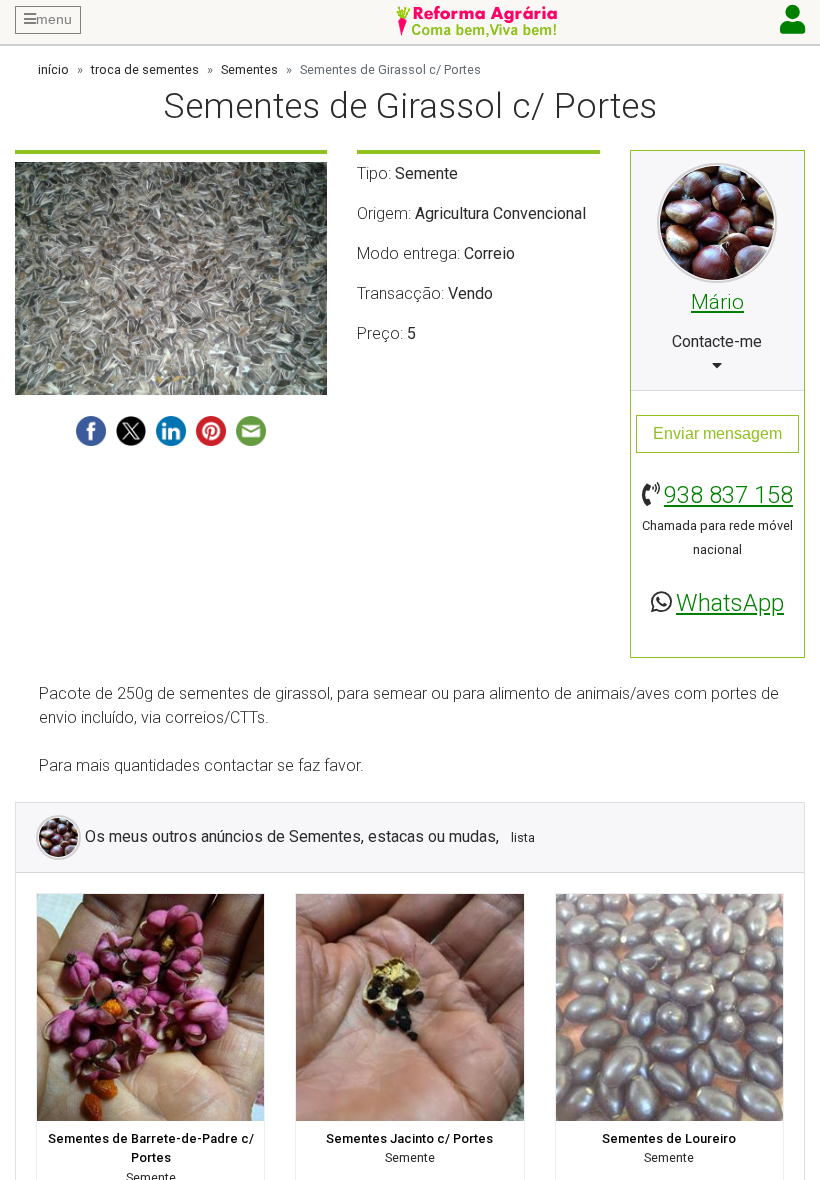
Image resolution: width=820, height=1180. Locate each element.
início (53, 69)
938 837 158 (728, 495)
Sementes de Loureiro (669, 1138)
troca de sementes (145, 69)
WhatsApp (730, 603)
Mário (717, 302)
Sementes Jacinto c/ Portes (409, 1138)
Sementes (249, 69)
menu (54, 19)
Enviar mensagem (717, 433)
